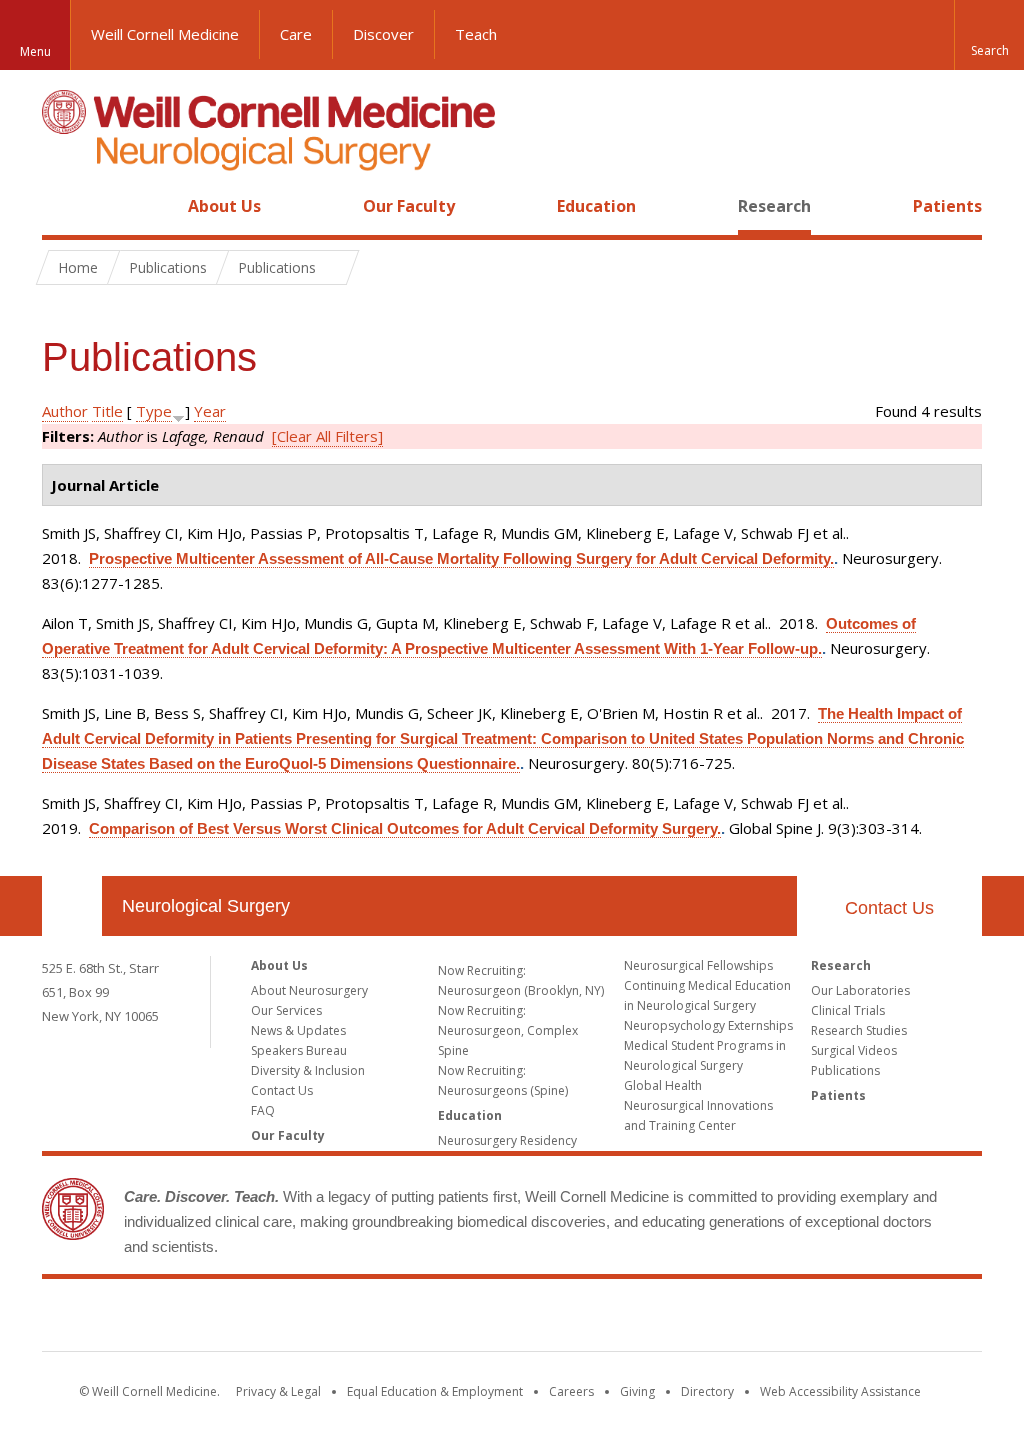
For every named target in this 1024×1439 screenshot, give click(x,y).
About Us (224, 206)
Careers (571, 1391)
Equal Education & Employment (435, 1391)
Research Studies (859, 1030)
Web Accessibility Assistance (840, 1391)
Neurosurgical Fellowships (698, 965)
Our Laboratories (860, 990)
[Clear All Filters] (327, 436)
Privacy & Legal (278, 1391)
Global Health (663, 1085)
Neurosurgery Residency (507, 1140)
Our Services (286, 1010)
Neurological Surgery (206, 906)
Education (596, 206)
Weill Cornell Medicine (165, 34)
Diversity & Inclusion (308, 1070)
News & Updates (298, 1030)
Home (64, 206)
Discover (383, 34)
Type (154, 411)
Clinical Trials (848, 1010)
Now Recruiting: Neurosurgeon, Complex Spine (508, 1030)
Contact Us (889, 908)
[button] (989, 35)
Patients (947, 206)
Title (107, 411)
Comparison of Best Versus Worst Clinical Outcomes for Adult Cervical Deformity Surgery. (405, 828)
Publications (845, 1070)
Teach (476, 34)
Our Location (72, 906)
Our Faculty (409, 206)
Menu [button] (35, 51)
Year (210, 411)
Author (65, 411)
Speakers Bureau (299, 1050)
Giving (637, 1391)
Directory (707, 1391)
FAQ (263, 1110)
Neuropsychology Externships (708, 1025)
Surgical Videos (854, 1050)
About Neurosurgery (309, 990)
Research (774, 206)
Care (296, 34)
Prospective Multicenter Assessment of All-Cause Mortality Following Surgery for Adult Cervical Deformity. (461, 558)
